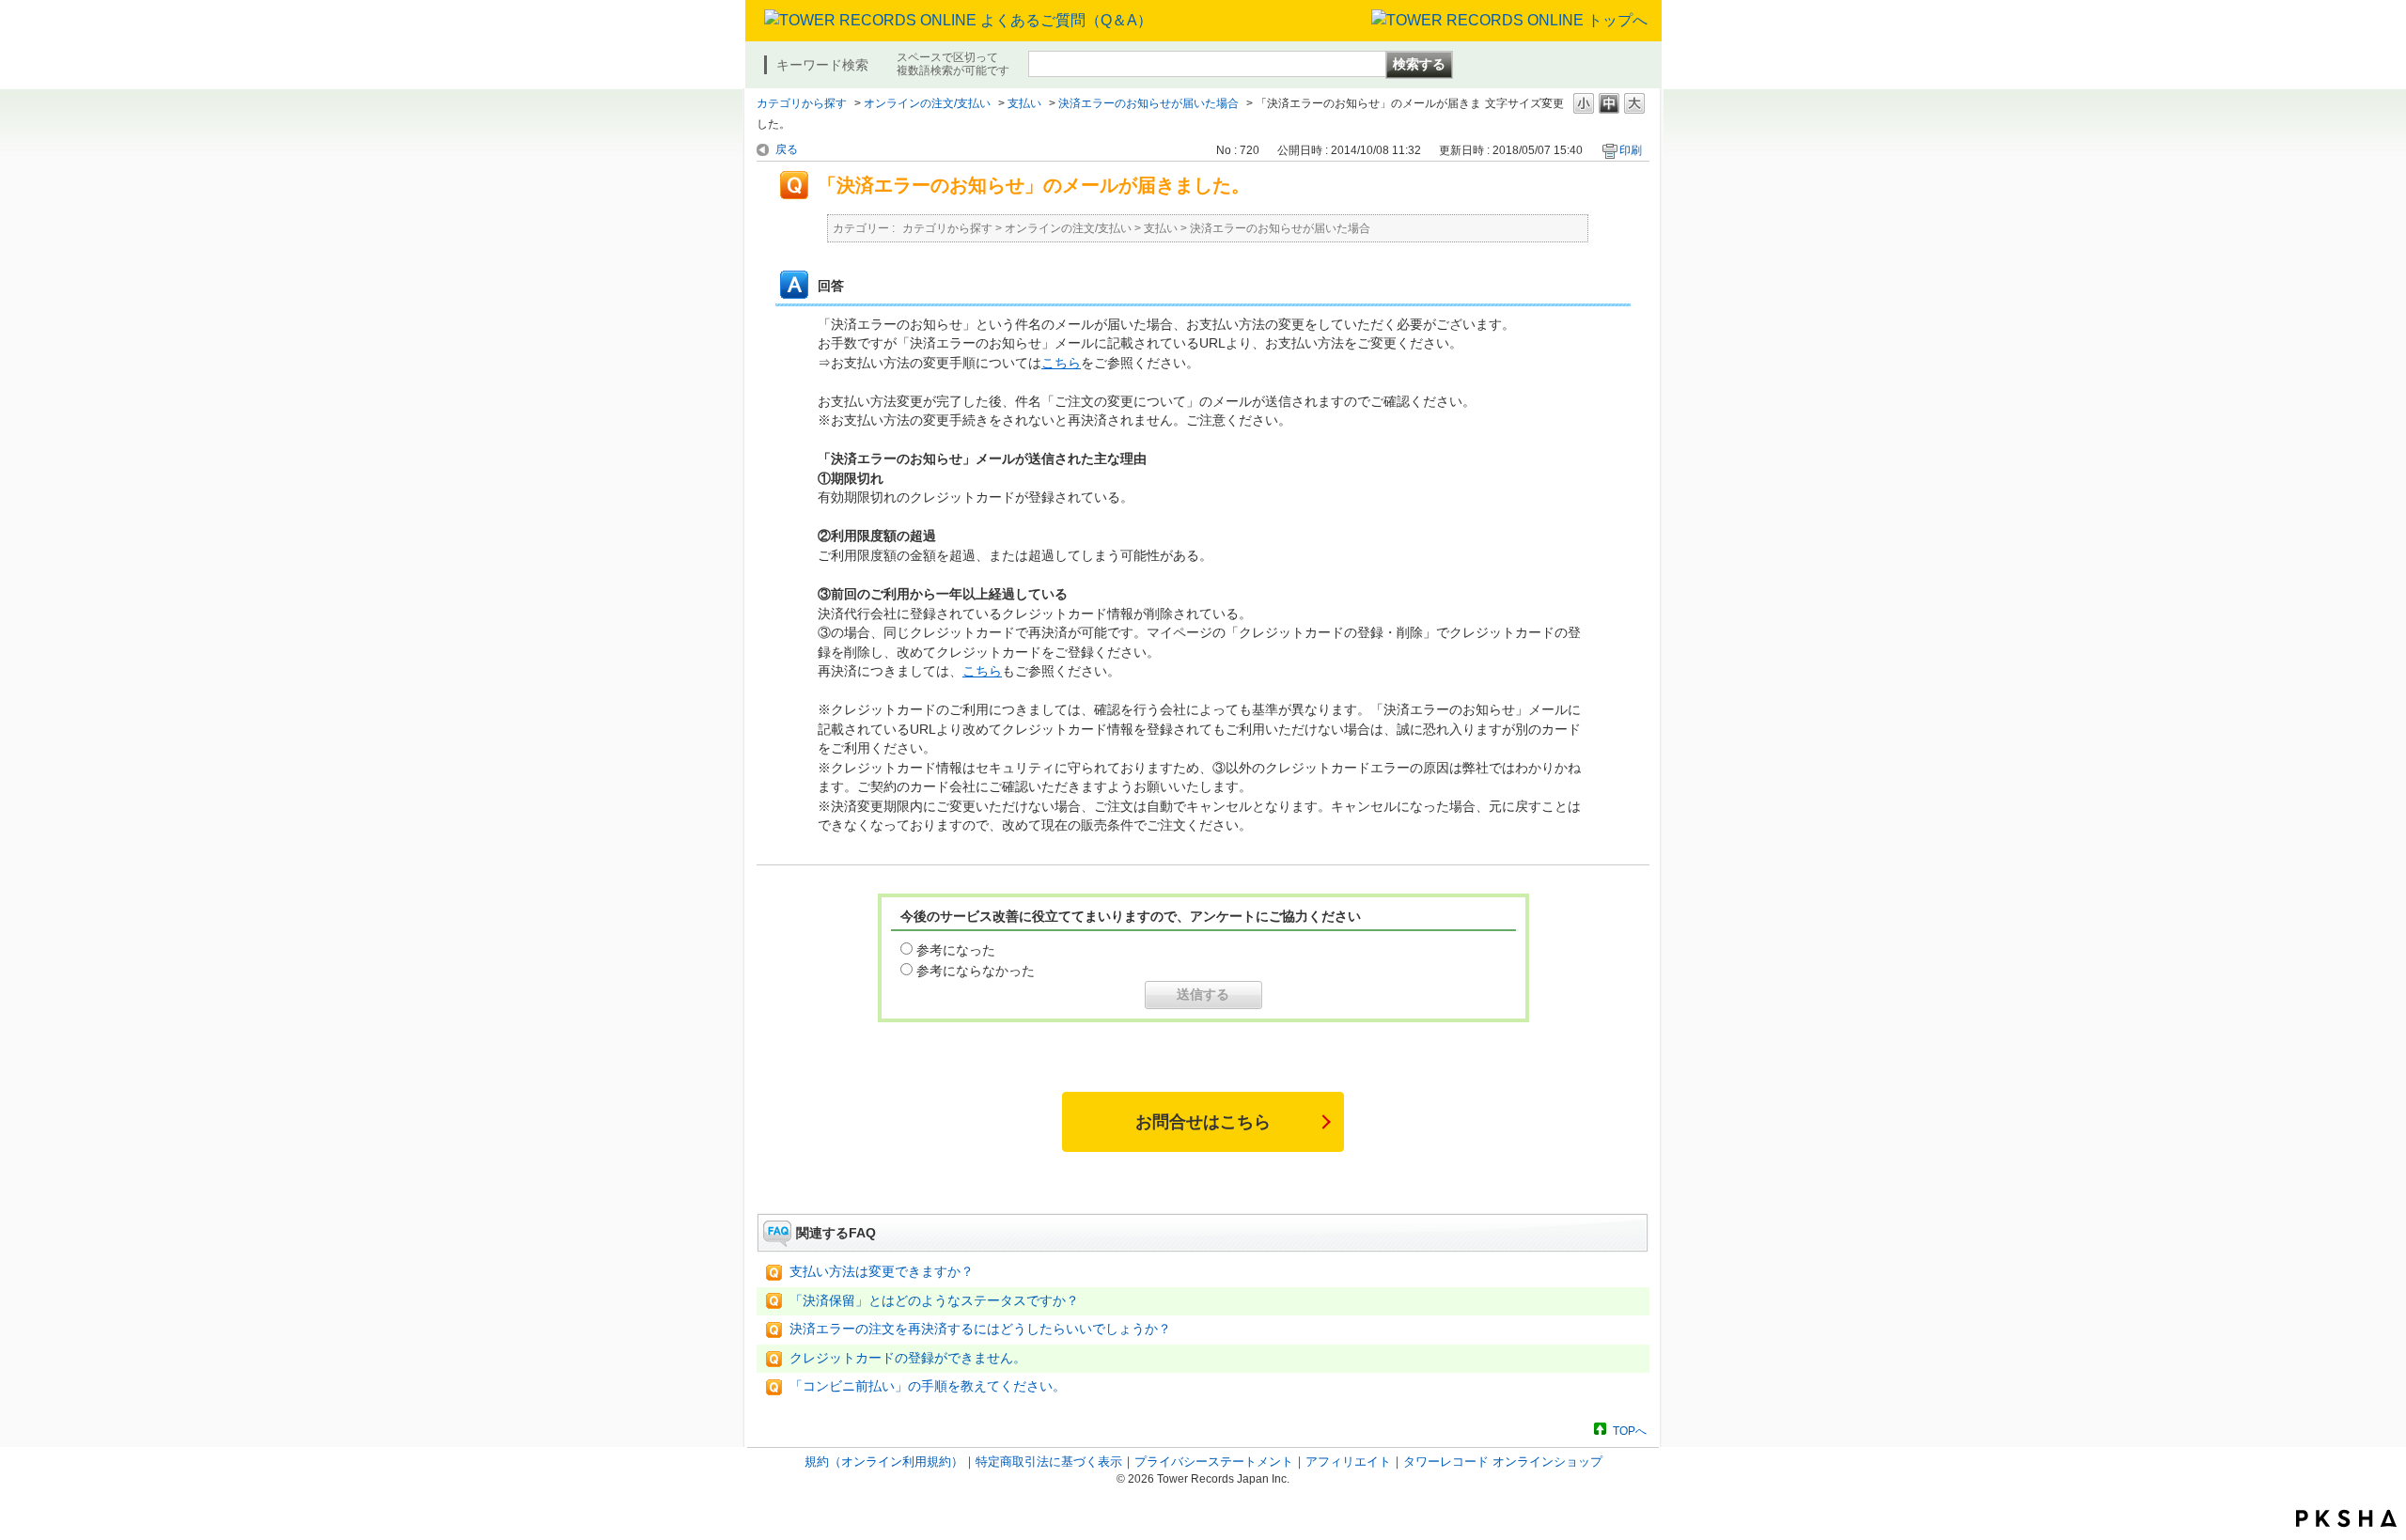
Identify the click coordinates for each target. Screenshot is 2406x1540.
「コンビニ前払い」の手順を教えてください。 (928, 1386)
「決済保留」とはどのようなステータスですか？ (934, 1301)
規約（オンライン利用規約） (884, 1462)
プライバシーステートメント (1214, 1462)
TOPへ (1630, 1431)
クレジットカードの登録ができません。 (908, 1358)
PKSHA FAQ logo (2346, 1518)
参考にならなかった (976, 971)
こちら (1061, 363)
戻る (787, 149)
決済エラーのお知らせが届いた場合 (1148, 103)
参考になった (956, 950)
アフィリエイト (1348, 1462)
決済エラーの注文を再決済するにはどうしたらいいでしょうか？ (980, 1329)
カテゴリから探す (802, 103)
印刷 (1631, 150)
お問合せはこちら (1203, 1122)
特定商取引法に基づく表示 (1049, 1462)
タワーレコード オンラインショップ (1503, 1462)
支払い (1024, 103)
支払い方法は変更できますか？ (882, 1272)
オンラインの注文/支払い (927, 103)
